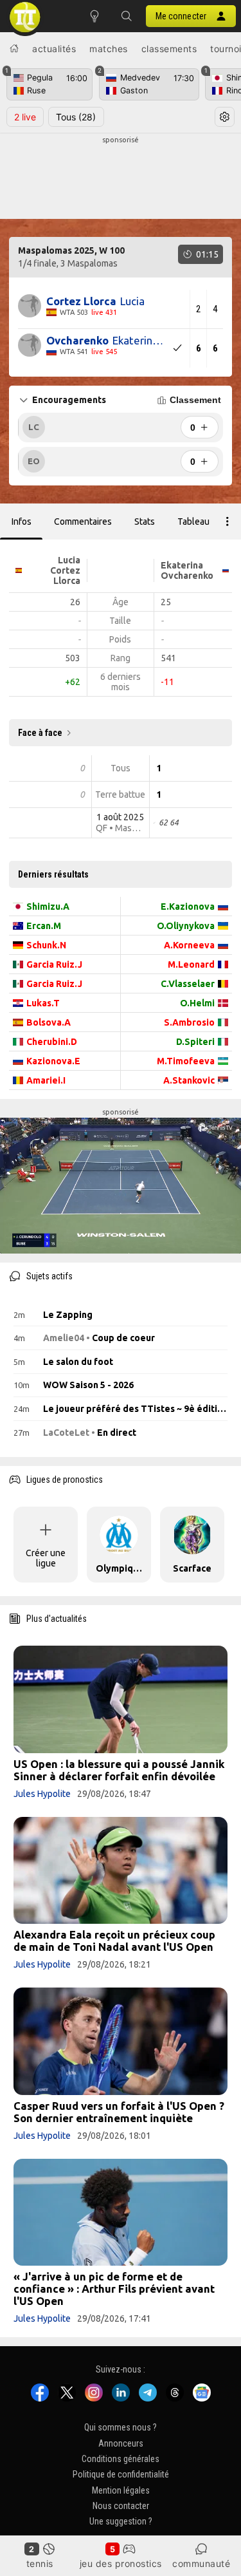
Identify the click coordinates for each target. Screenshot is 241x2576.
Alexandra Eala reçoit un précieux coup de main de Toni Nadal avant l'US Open (114, 1941)
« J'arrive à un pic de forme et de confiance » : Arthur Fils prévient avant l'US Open (114, 2289)
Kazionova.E (53, 1061)
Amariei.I (46, 1080)
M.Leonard (191, 964)
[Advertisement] (121, 178)
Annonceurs (121, 2443)
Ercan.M (44, 926)
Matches (109, 49)
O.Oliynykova (186, 926)
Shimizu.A (48, 907)
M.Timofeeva (186, 1061)
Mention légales (121, 2490)
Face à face (40, 733)
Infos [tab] (22, 522)
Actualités (54, 49)
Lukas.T (43, 1003)
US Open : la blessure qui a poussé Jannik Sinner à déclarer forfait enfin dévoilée (119, 1770)
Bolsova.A (49, 1022)
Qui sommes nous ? (121, 2428)
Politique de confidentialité (121, 2475)
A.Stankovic (189, 1080)
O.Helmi (197, 1003)
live (25, 117)
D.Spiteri (195, 1042)
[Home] (14, 48)
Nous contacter (121, 2506)
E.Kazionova (188, 907)
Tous (76, 117)
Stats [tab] (145, 522)
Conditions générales (121, 2459)
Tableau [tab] (193, 522)
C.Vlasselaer (188, 984)
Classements (169, 49)
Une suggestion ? (121, 2522)
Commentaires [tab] (83, 522)
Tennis (40, 2563)
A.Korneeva (189, 945)
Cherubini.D (52, 1042)
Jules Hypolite (42, 1794)
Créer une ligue (46, 1558)
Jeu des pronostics (121, 2563)
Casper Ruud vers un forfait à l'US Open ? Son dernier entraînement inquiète (119, 2112)
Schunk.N (46, 945)
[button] (127, 16)
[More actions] (228, 522)
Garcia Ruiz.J (54, 964)
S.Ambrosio (189, 1022)
